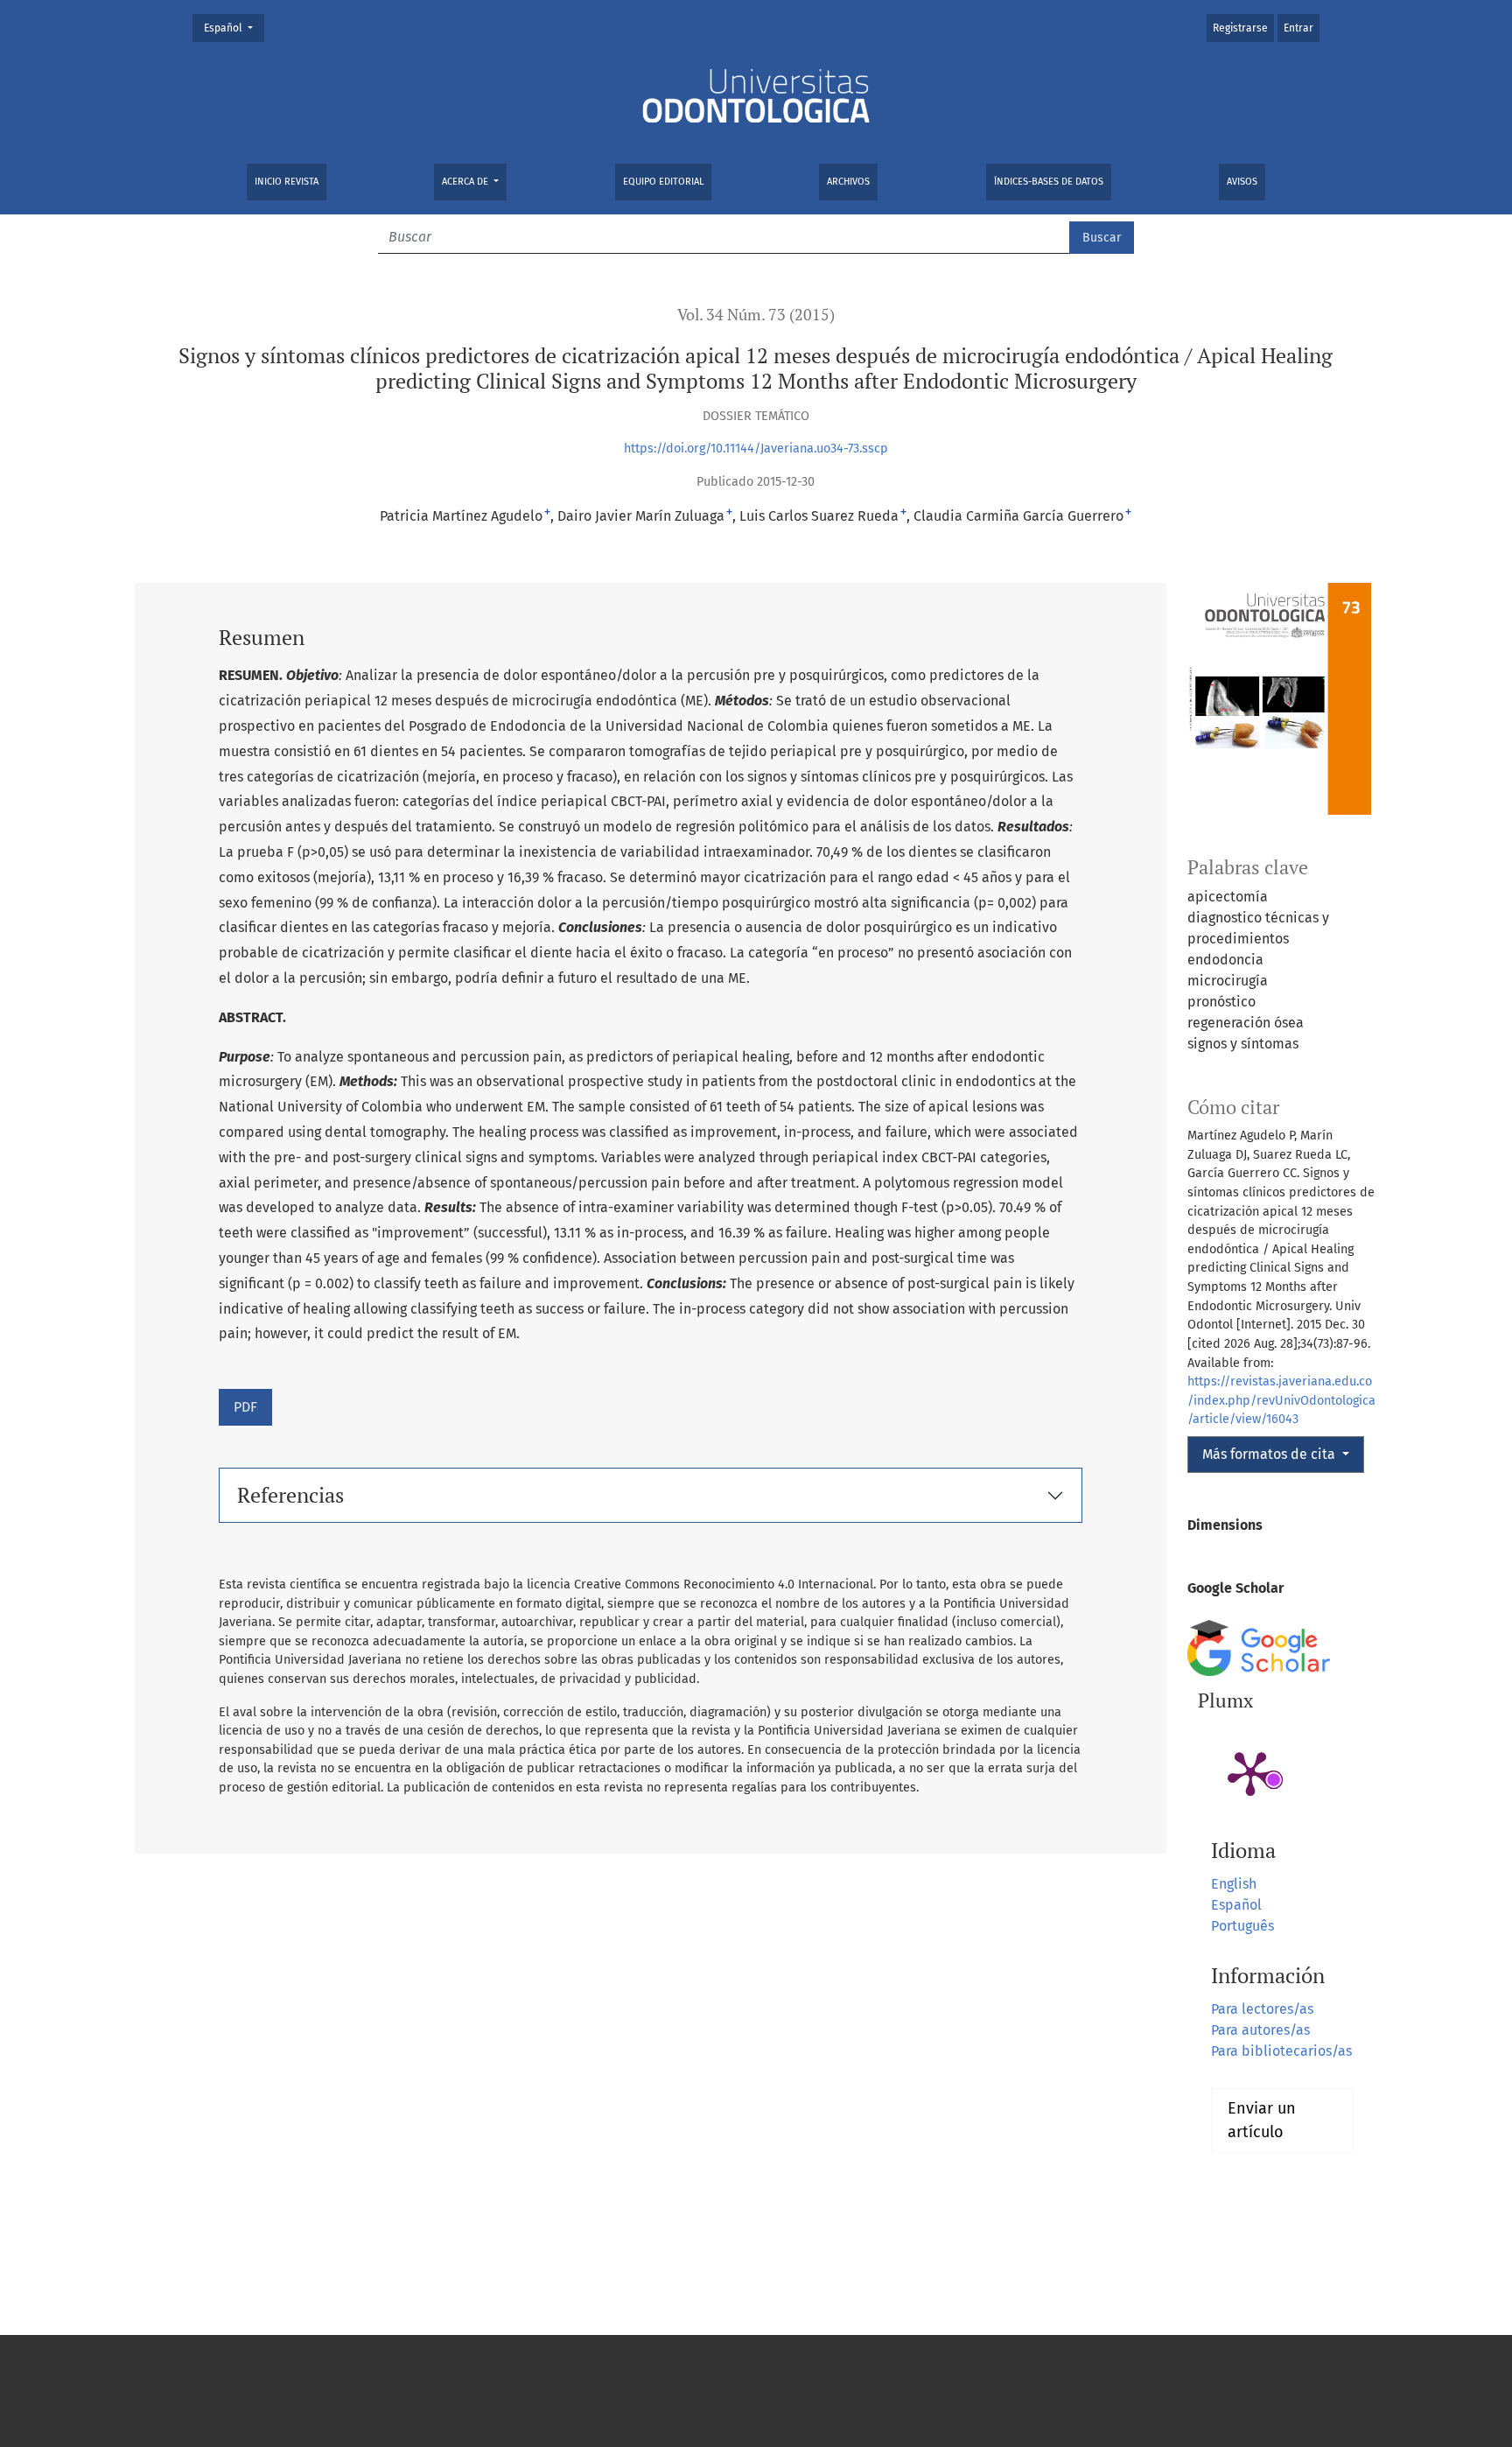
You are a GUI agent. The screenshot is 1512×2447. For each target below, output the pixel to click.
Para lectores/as (1262, 2009)
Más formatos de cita (1270, 1454)
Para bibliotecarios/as (1281, 2051)
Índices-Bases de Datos (1049, 182)
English (1234, 1884)
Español (234, 28)
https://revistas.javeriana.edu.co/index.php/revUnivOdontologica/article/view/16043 (1281, 1400)
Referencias (290, 1495)
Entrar (1298, 28)
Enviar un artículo (1262, 2120)
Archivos (848, 182)
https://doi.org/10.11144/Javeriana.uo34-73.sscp (756, 449)
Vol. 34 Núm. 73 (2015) (756, 315)
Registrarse (1240, 28)
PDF (245, 1407)
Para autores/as (1260, 2030)
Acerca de (466, 182)
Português (1242, 1926)
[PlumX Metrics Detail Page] (1250, 1772)
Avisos (1242, 182)
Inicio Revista (287, 182)
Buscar (1102, 238)
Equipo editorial (663, 182)
